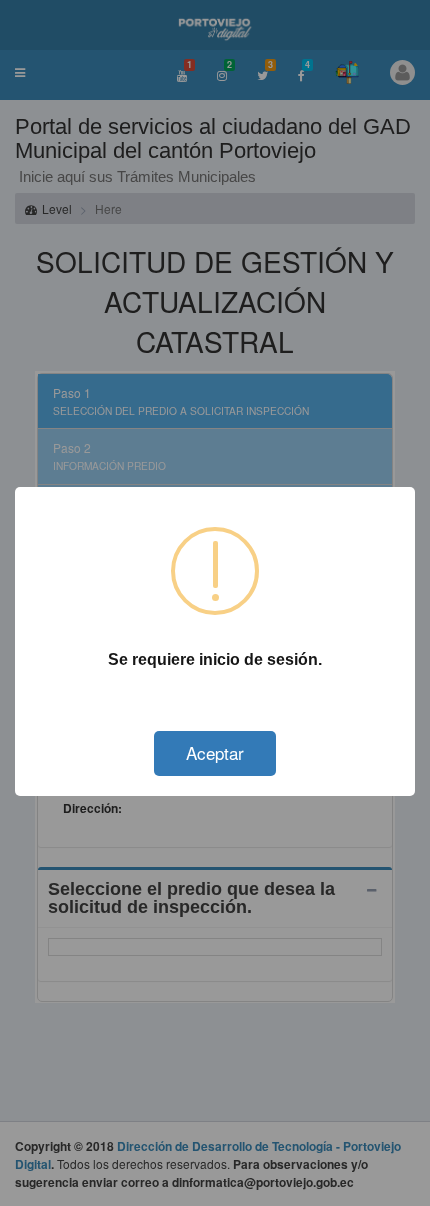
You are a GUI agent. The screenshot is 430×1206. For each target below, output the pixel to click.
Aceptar (215, 752)
